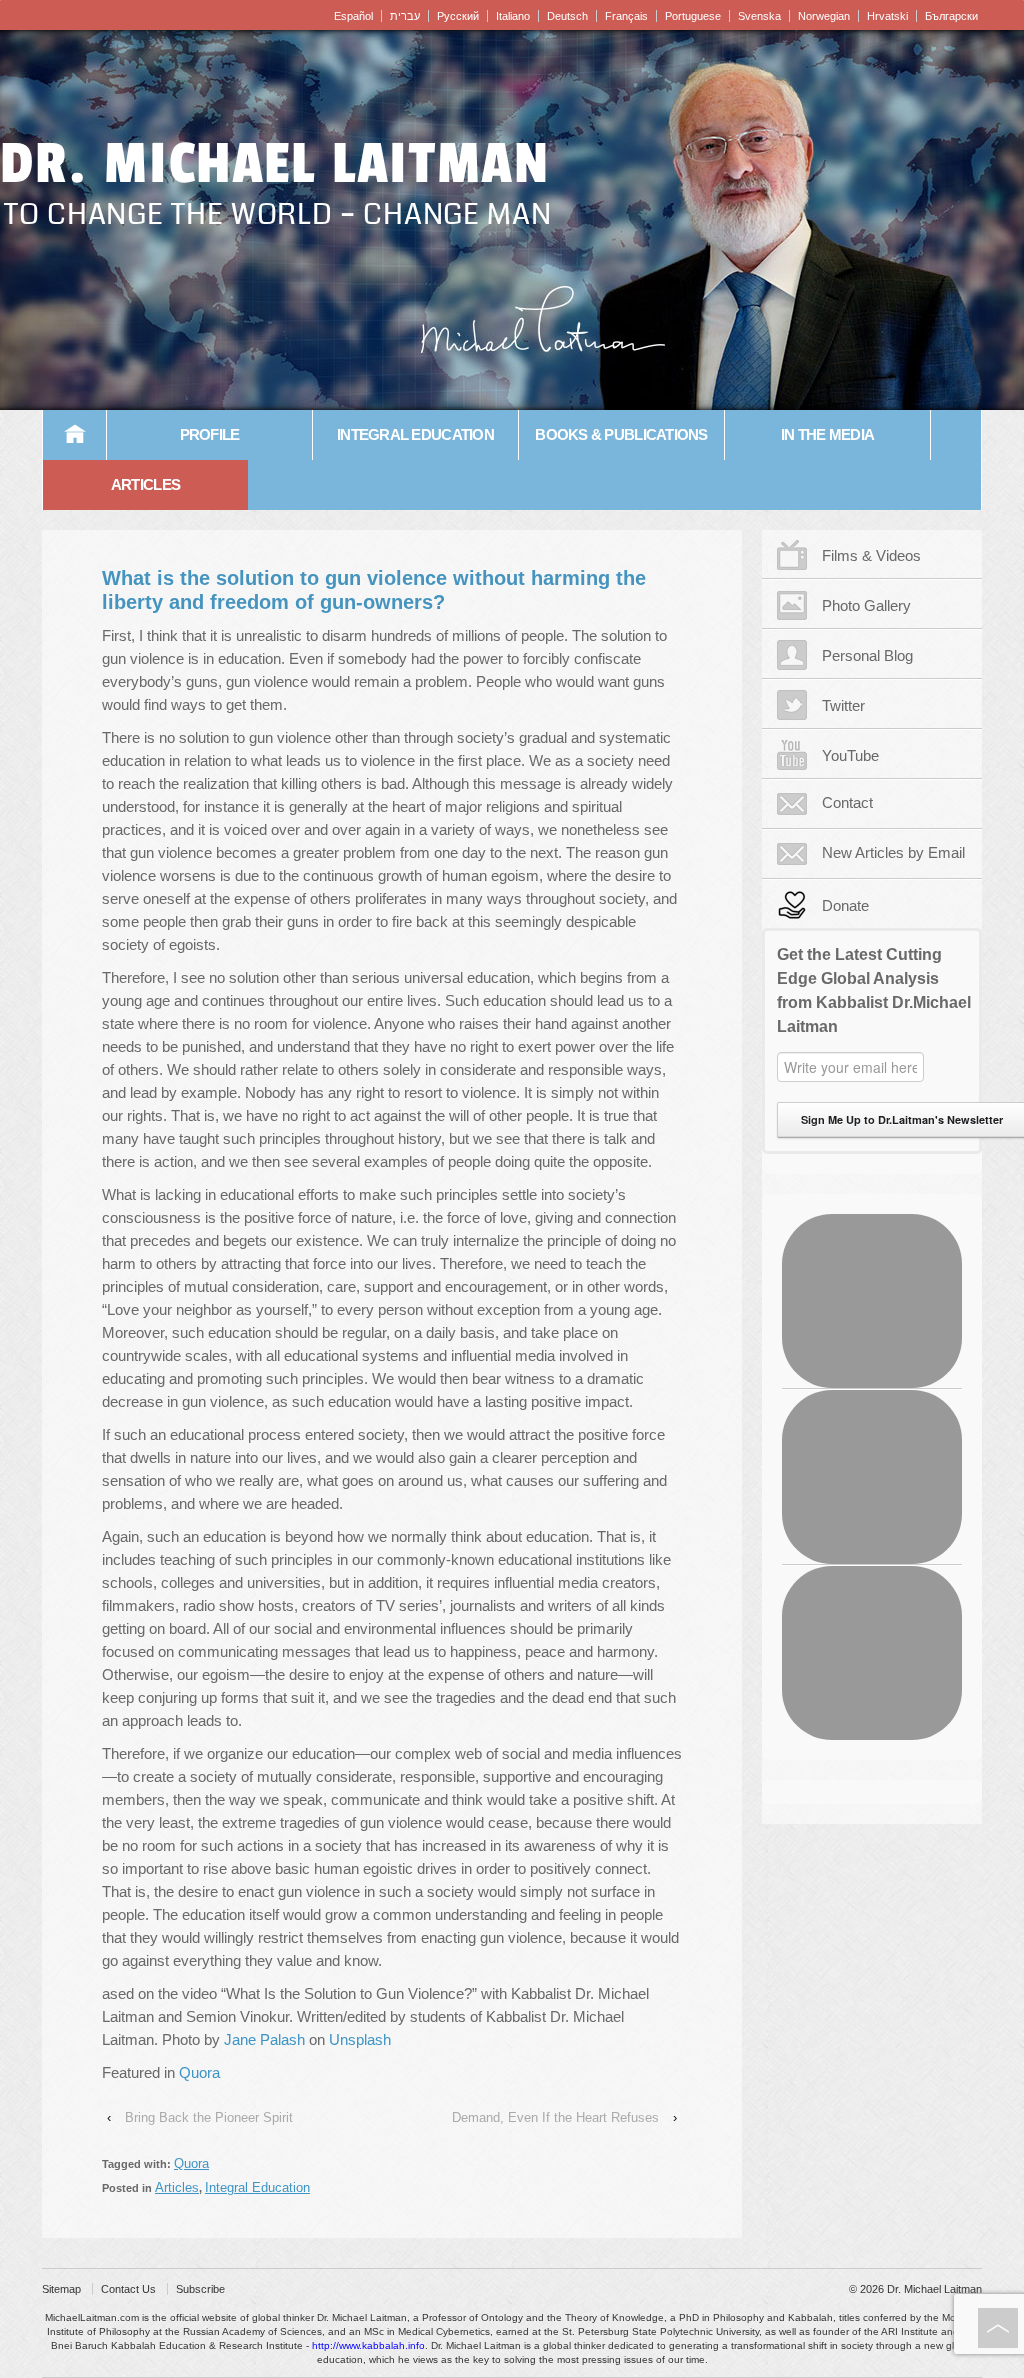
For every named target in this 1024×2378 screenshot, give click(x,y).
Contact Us (128, 2289)
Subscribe (200, 2289)
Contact (847, 802)
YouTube (850, 755)
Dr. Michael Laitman (275, 164)
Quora (199, 2072)
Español (353, 16)
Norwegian (824, 16)
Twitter (843, 705)
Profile (210, 434)
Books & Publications (621, 434)
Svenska (759, 16)
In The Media (827, 434)
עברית (405, 16)
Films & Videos (871, 555)
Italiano (513, 16)
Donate (845, 905)
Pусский (458, 16)
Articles (145, 484)
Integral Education (415, 434)
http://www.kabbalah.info (368, 2345)
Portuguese (693, 16)
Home (75, 435)
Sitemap (61, 2289)
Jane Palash (264, 2039)
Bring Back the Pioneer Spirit (209, 2117)
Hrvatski (887, 16)
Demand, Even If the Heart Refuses (555, 2117)
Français (626, 16)
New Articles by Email (893, 852)
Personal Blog (867, 655)
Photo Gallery (866, 605)
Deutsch (567, 16)
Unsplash (360, 2039)
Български (951, 16)
